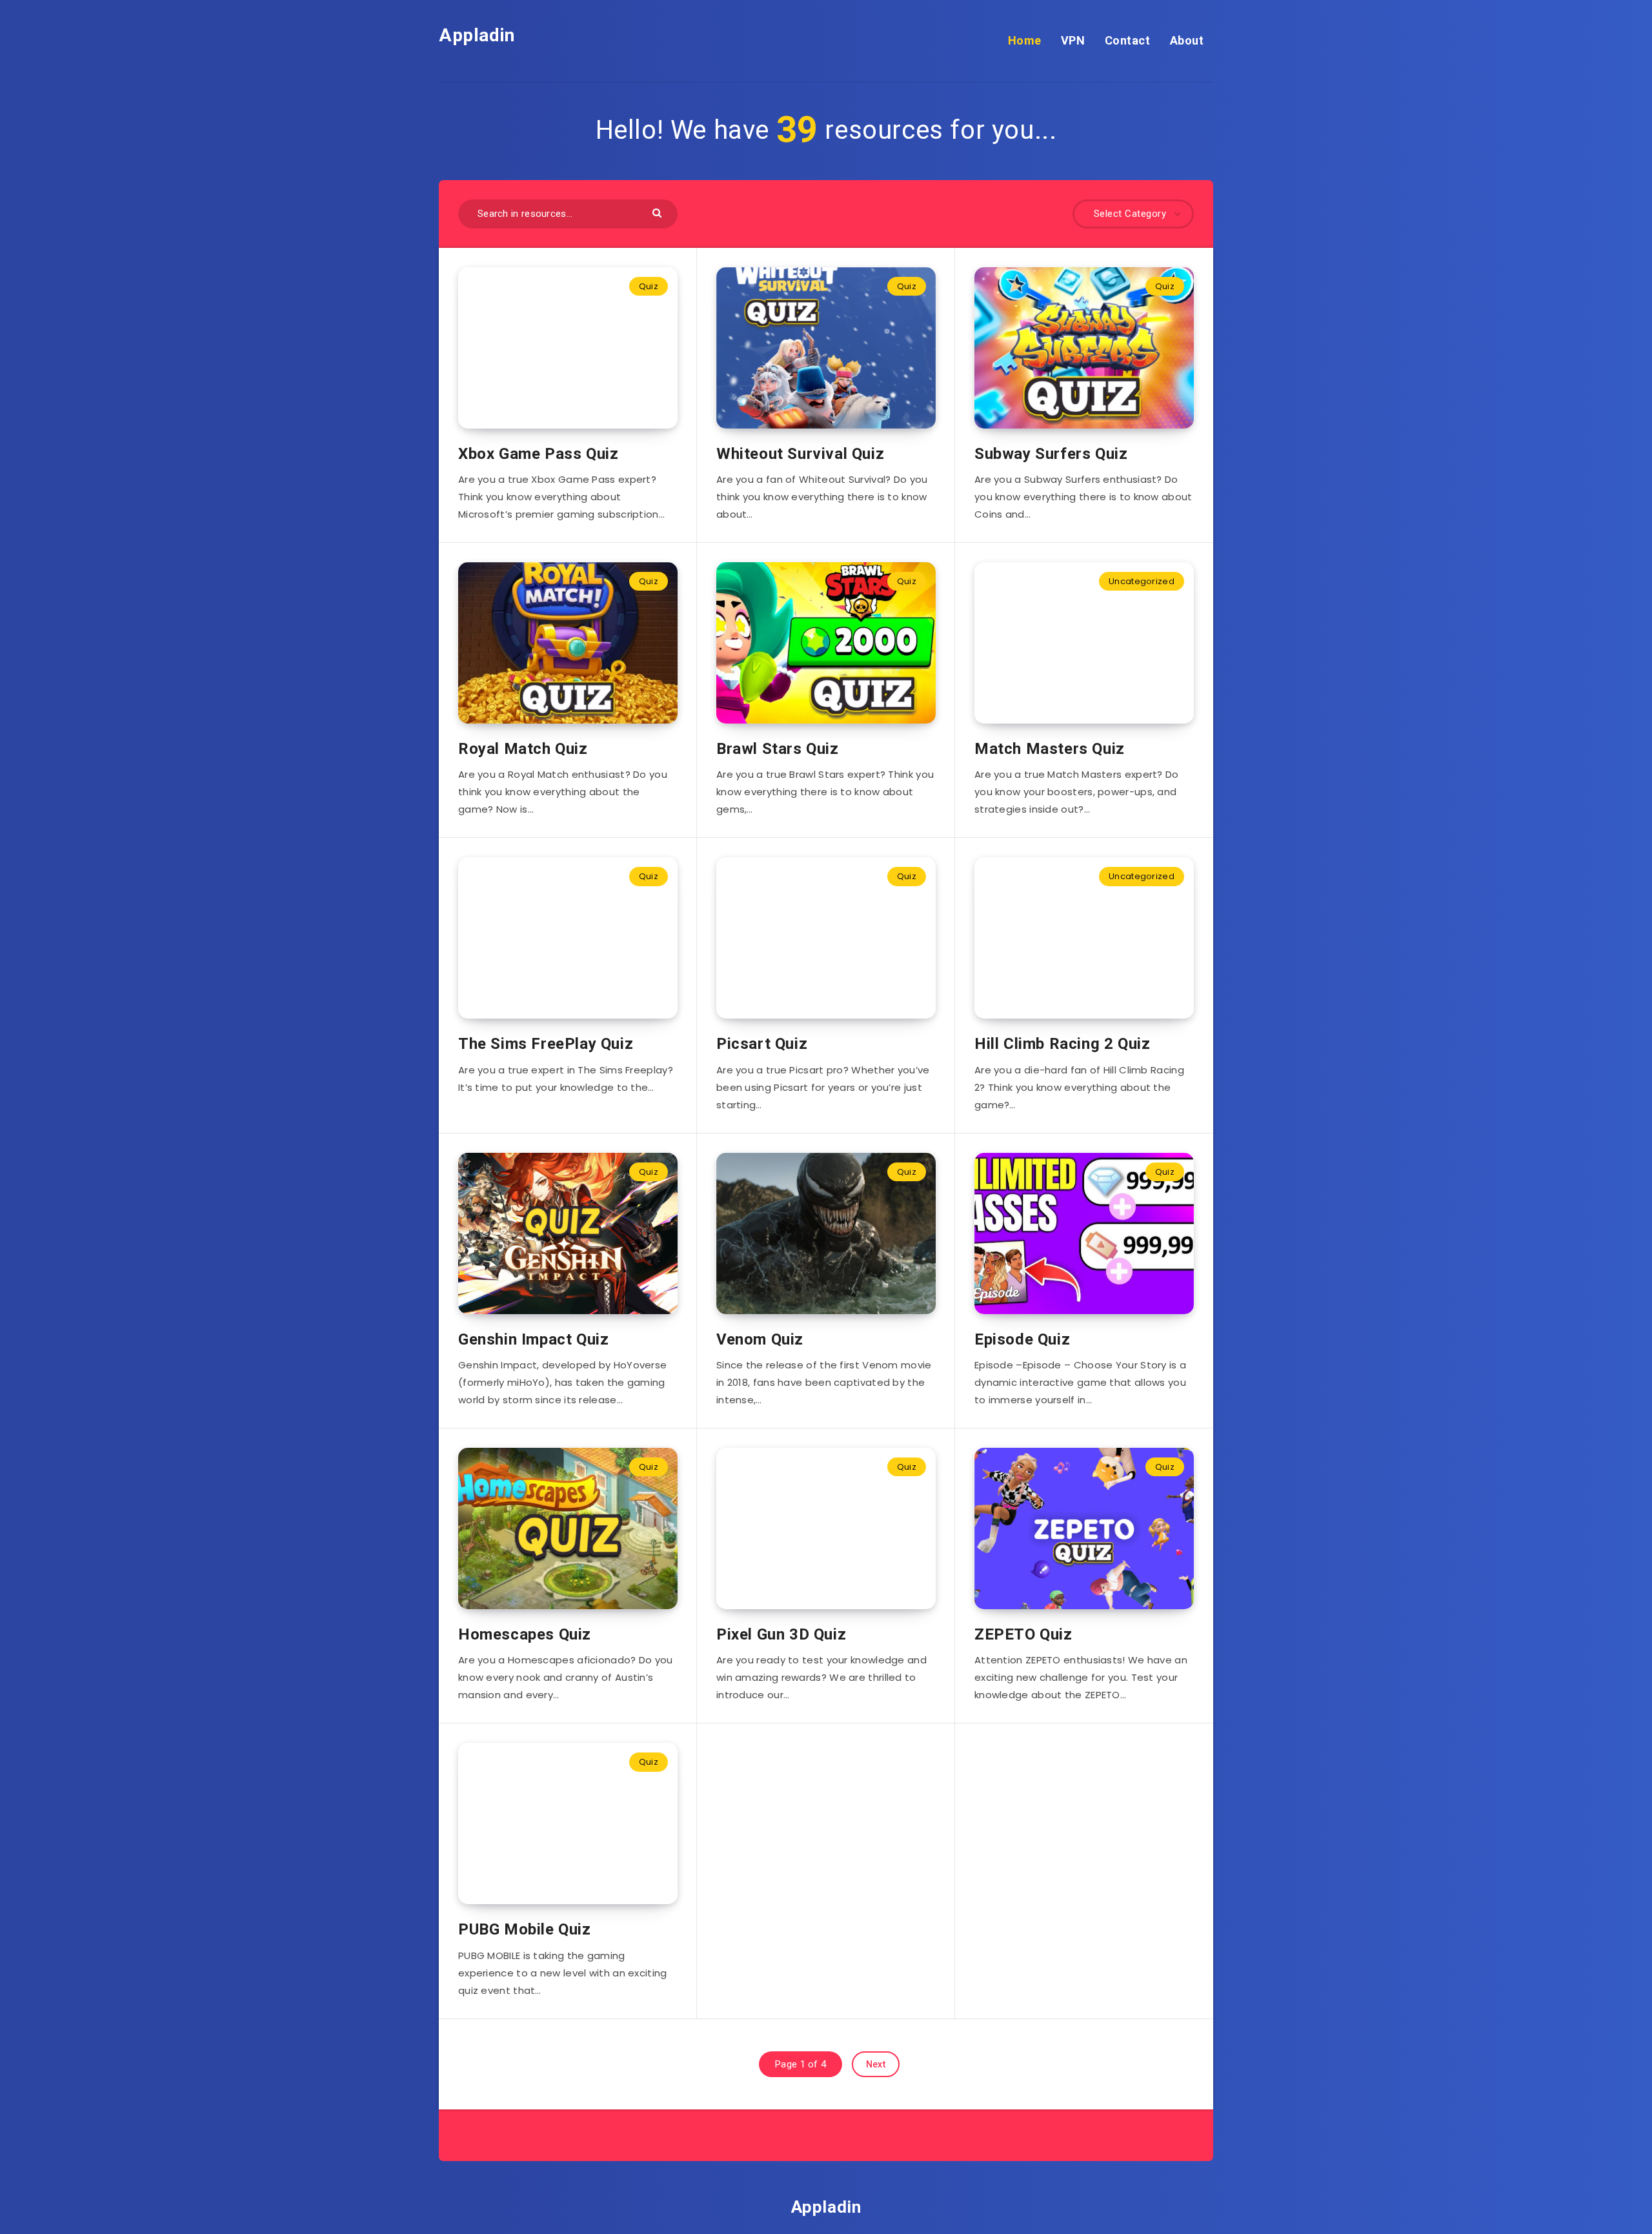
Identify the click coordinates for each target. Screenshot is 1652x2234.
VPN (1073, 40)
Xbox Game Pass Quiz (538, 454)
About (1187, 40)
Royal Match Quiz (523, 749)
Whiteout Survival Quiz (800, 454)
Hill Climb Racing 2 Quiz (1062, 1044)
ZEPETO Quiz (1023, 1634)
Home (1025, 40)
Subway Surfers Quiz (1051, 454)
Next (876, 2064)
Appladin (477, 35)
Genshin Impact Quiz (533, 1339)
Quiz (649, 286)
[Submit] (659, 212)
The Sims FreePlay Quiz (546, 1044)
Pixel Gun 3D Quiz (781, 1634)
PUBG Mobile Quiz (525, 1929)
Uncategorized (1142, 581)
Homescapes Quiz (525, 1634)
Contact (1128, 40)
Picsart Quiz (762, 1044)
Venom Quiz (760, 1339)
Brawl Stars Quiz (778, 749)
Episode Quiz (1022, 1339)
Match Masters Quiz (1050, 749)
